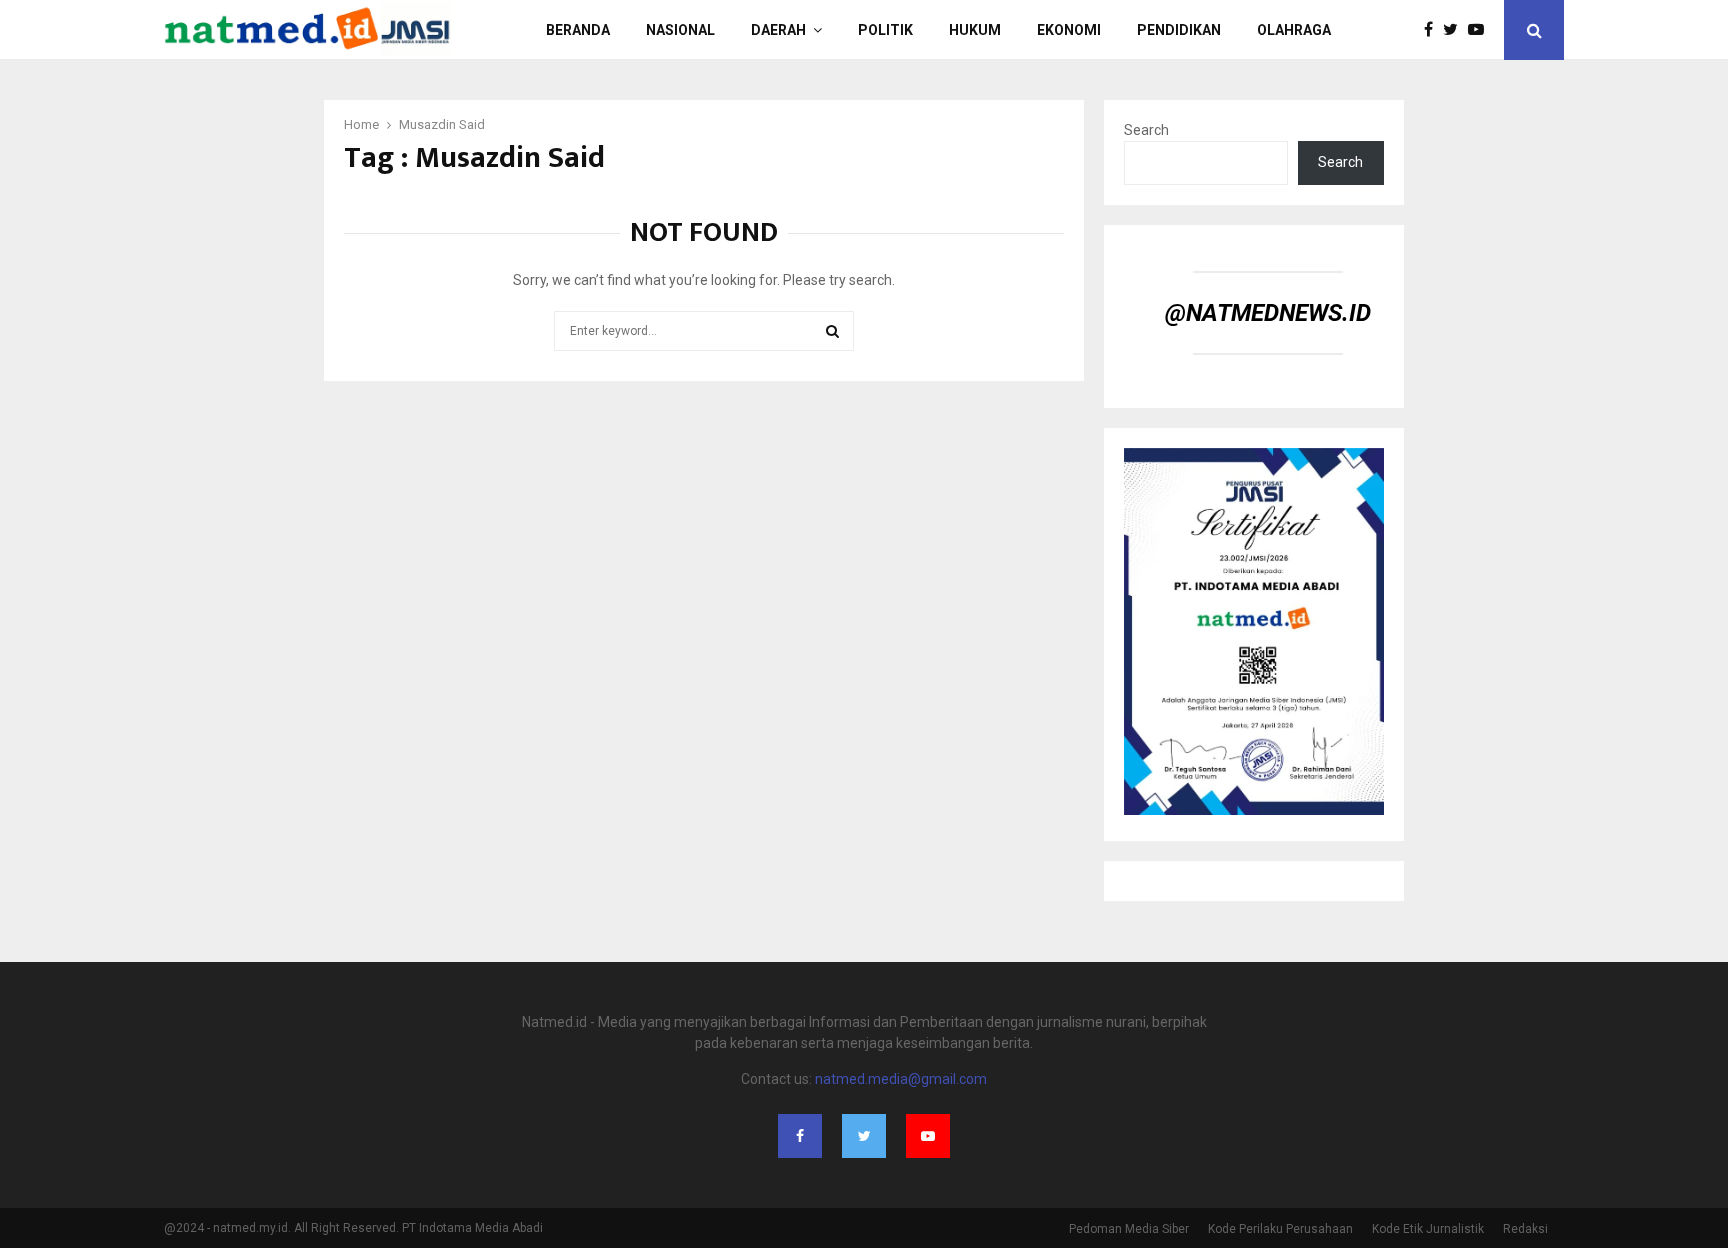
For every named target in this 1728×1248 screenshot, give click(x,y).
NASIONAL (680, 30)
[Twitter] (1455, 30)
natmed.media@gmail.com (901, 1079)
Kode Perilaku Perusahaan (1280, 1229)
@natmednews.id (1268, 313)
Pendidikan (1179, 30)
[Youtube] (1481, 30)
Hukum (975, 30)
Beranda (578, 30)
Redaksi (1525, 1229)
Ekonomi (1069, 30)
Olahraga (1294, 30)
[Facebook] (1433, 30)
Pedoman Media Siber (1129, 1229)
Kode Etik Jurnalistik (1428, 1229)
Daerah (778, 30)
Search (1146, 130)
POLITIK (885, 30)
